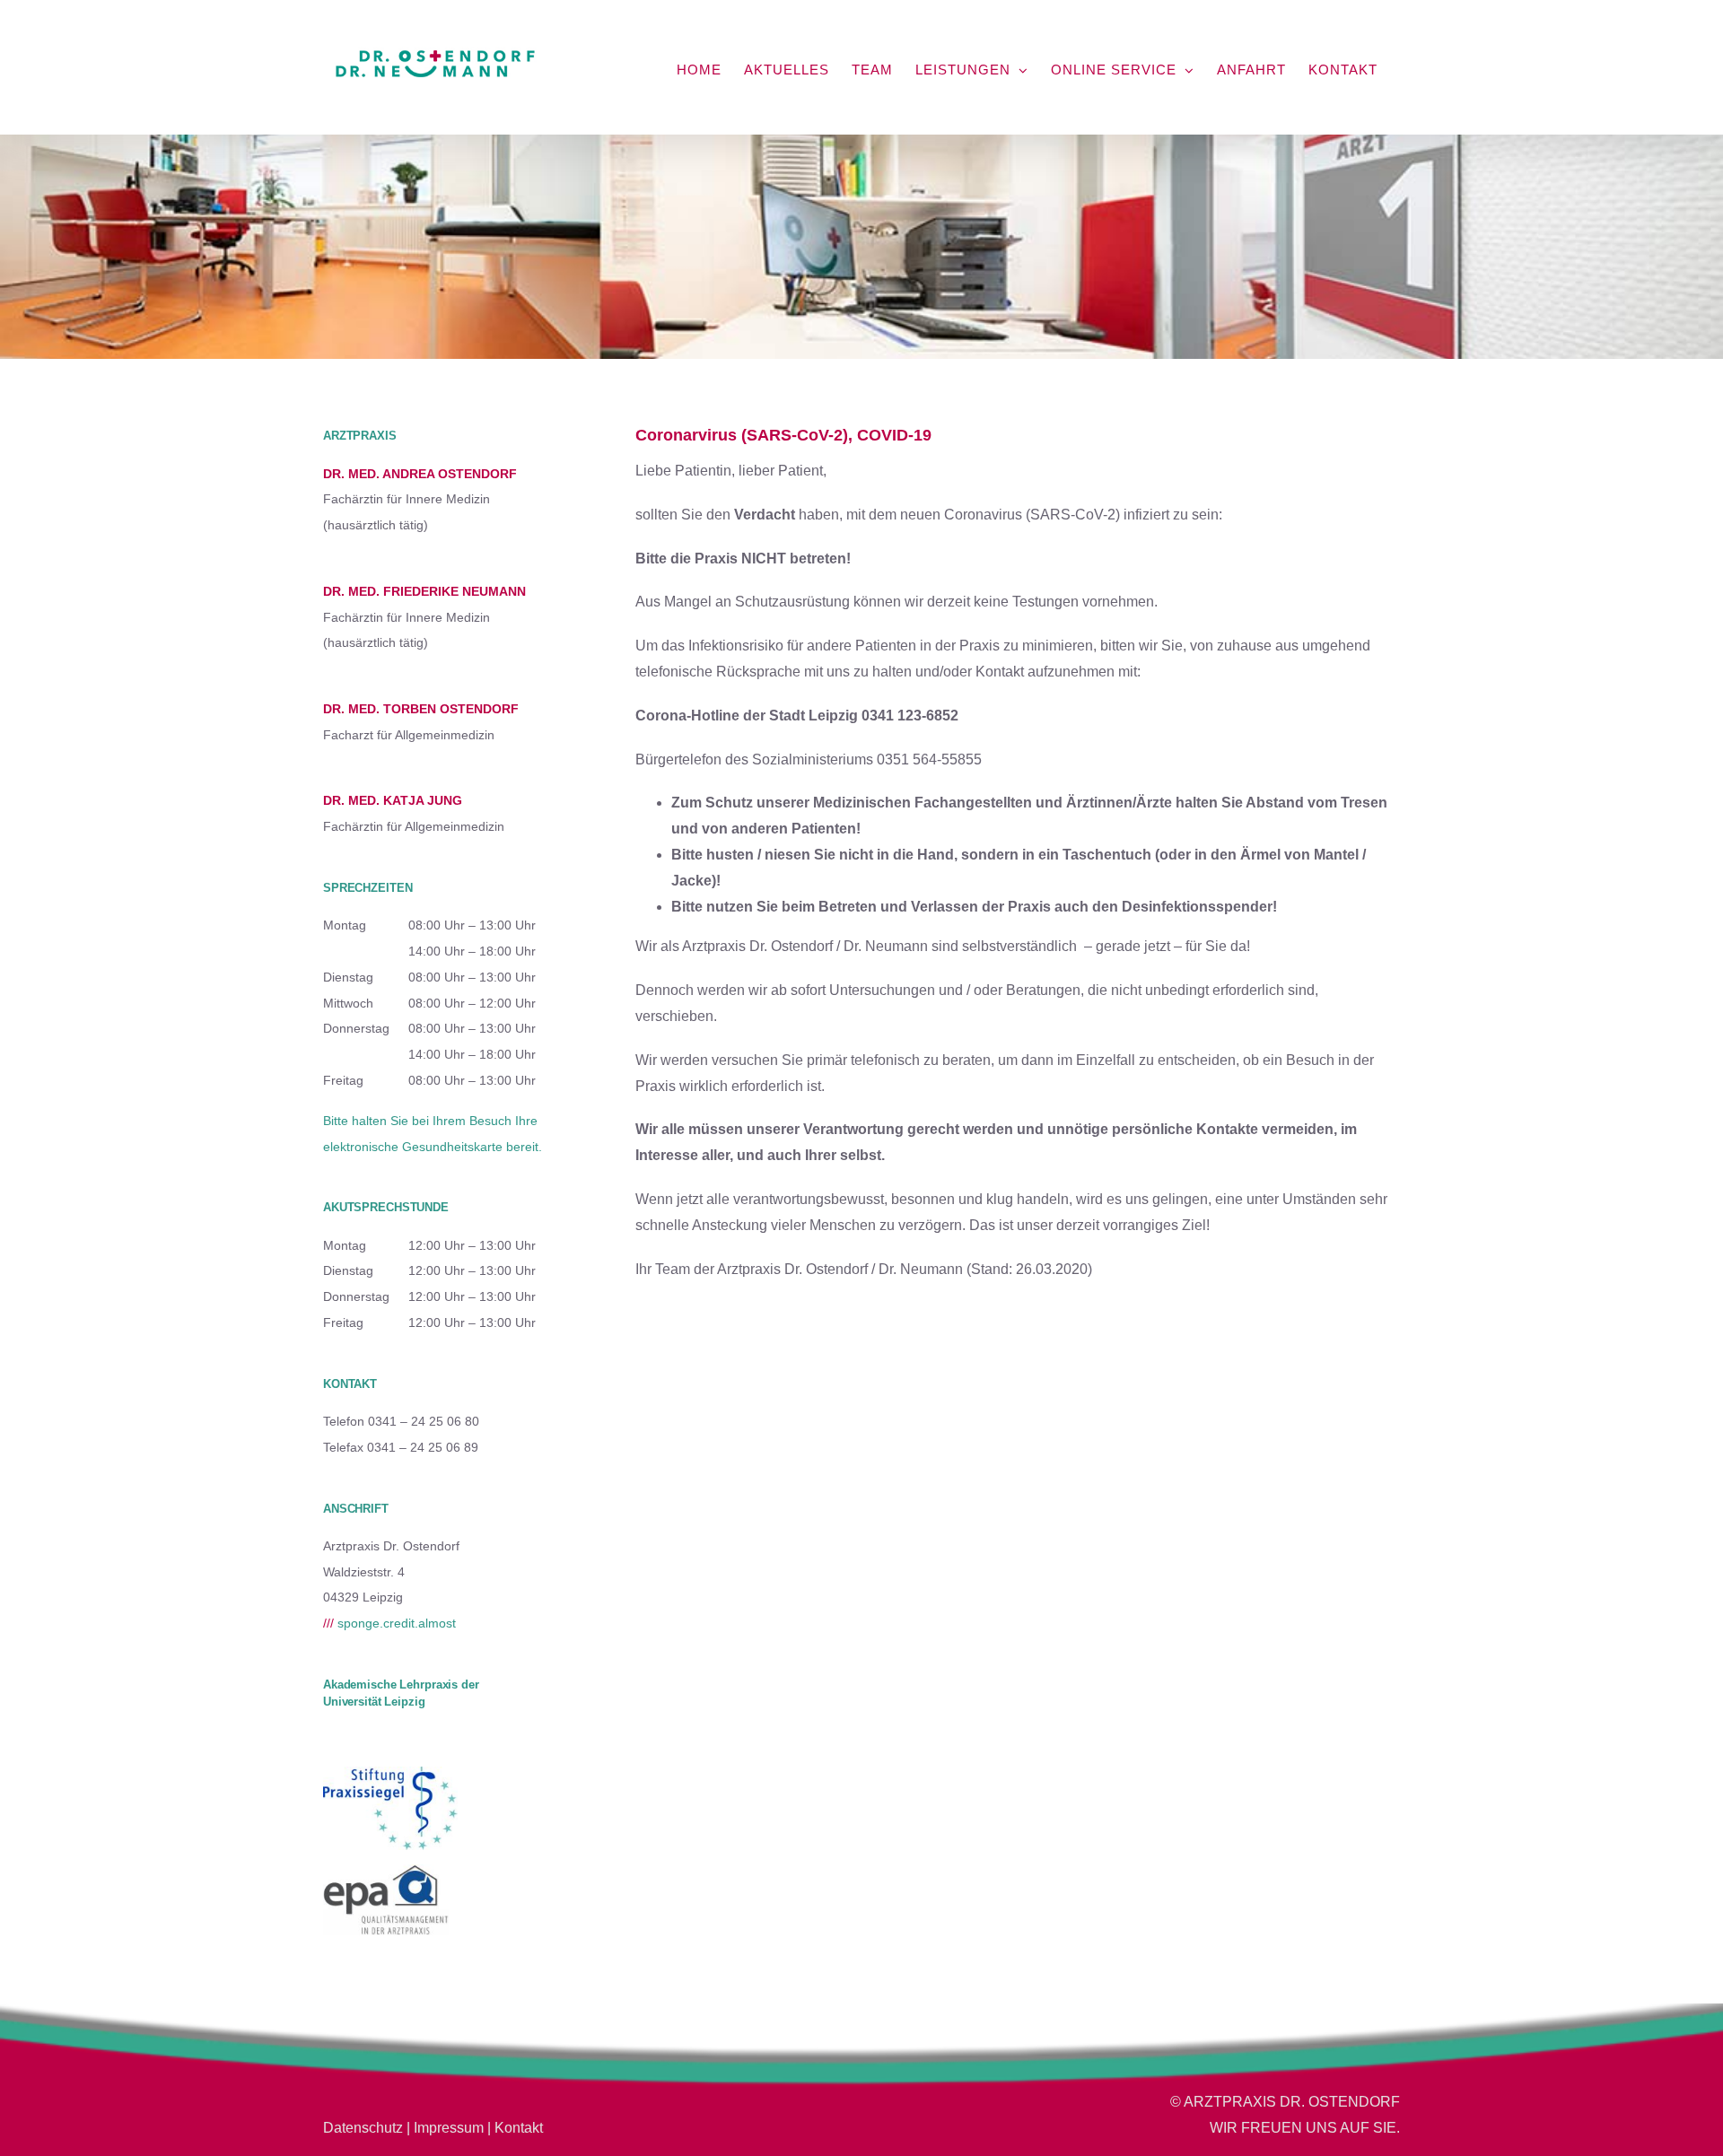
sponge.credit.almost (389, 1623)
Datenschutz (363, 2128)
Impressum (449, 2128)
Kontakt (519, 2128)
